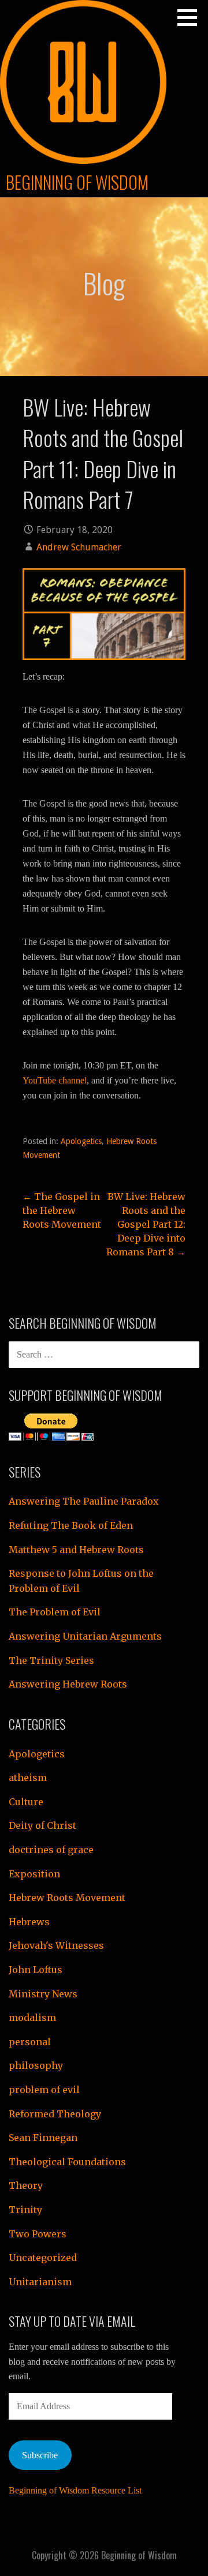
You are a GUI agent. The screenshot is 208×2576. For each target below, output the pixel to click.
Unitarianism (40, 2282)
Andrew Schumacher (79, 547)
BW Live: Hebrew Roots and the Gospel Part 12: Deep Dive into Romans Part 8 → (146, 1224)
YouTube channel (55, 1080)
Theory (26, 2185)
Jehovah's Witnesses (56, 1945)
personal (30, 2042)
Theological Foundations (67, 2162)
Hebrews (29, 1922)
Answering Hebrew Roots (68, 1684)
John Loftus (36, 1970)
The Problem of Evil (55, 1612)
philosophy (36, 2065)
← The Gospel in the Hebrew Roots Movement (62, 1210)
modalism (32, 2018)
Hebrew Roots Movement (67, 1898)
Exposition (34, 1874)
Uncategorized (43, 2258)
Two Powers (38, 2234)
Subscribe (40, 2455)
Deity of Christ (42, 1825)
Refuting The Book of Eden (71, 1525)
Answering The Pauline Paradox (84, 1501)
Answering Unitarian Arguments (85, 1636)
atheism (28, 1778)
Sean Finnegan (43, 2138)
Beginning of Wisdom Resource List (75, 2490)
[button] (191, 17)
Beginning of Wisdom (77, 182)
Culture (26, 1802)
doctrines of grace (51, 1850)
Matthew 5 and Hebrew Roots (76, 1550)
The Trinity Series (51, 1660)
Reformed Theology (55, 2114)
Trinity (25, 2210)
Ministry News (43, 1994)
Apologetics (81, 1141)
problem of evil (44, 2090)
